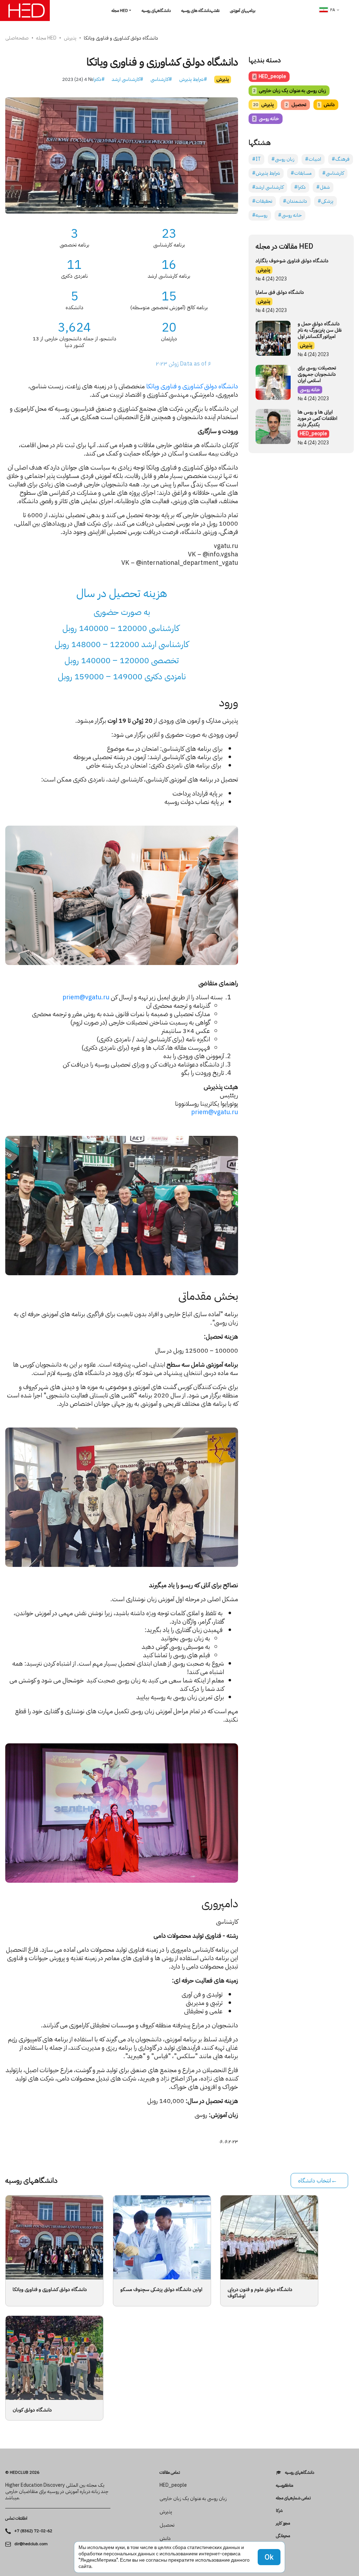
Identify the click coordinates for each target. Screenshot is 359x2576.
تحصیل (296, 105)
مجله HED (120, 11)
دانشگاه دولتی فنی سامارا (280, 292)
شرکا (279, 2511)
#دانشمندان (295, 201)
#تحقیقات (262, 201)
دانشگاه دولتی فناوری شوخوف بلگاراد (292, 261)
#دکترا (99, 79)
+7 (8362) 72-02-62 (33, 2531)
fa (333, 10)
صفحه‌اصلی (17, 38)
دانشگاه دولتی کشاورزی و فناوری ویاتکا (191, 386)
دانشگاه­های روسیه (156, 11)
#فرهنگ (341, 159)
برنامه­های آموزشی (243, 11)
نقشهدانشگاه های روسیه (200, 11)
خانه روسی (266, 119)
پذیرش (70, 38)
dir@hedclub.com (31, 2544)
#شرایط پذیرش (193, 79)
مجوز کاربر (283, 2523)
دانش (326, 105)
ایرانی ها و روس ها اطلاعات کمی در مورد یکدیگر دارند (317, 418)
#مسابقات (301, 173)
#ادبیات (313, 159)
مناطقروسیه (285, 2485)
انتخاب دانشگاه (314, 2181)
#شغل (323, 187)
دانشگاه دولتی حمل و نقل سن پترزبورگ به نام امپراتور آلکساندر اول (320, 330)
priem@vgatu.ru (86, 997)
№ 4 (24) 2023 (78, 79)
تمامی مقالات (170, 2472)
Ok (269, 2557)
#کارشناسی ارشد (128, 79)
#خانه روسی (290, 215)
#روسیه (260, 215)
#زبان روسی (283, 159)
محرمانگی (283, 2536)
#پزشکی (326, 201)
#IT (256, 159)
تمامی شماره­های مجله (293, 2498)
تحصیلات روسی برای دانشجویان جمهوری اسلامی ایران (317, 374)
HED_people (270, 77)
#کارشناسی (161, 79)
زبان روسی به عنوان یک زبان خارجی (290, 91)
